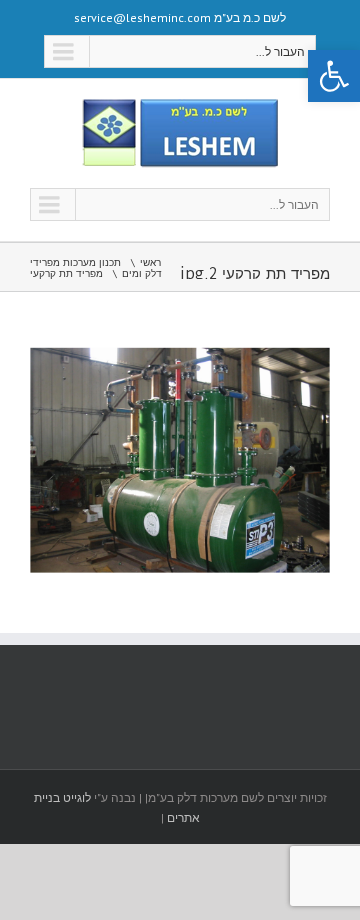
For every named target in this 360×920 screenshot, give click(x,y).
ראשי (150, 262)
